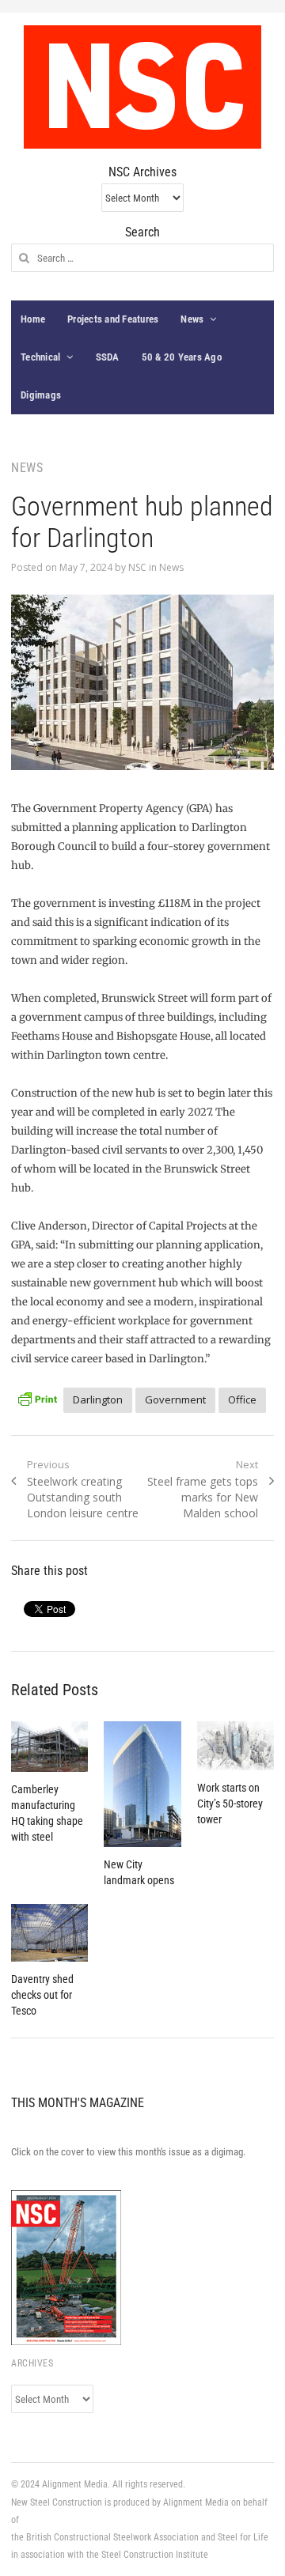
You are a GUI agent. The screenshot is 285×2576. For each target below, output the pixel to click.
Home (33, 319)
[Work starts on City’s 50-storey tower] (236, 1746)
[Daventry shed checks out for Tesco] (49, 1933)
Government (175, 1399)
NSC (137, 567)
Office (242, 1399)
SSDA (108, 357)
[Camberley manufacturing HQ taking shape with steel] (49, 1747)
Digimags (41, 395)
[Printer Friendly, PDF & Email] (37, 1398)
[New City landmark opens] (142, 1785)
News (192, 319)
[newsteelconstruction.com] (142, 87)
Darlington (98, 1399)
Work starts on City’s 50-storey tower (230, 1804)
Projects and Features (113, 319)
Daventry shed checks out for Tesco (42, 1995)
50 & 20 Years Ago (182, 357)
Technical (40, 357)
